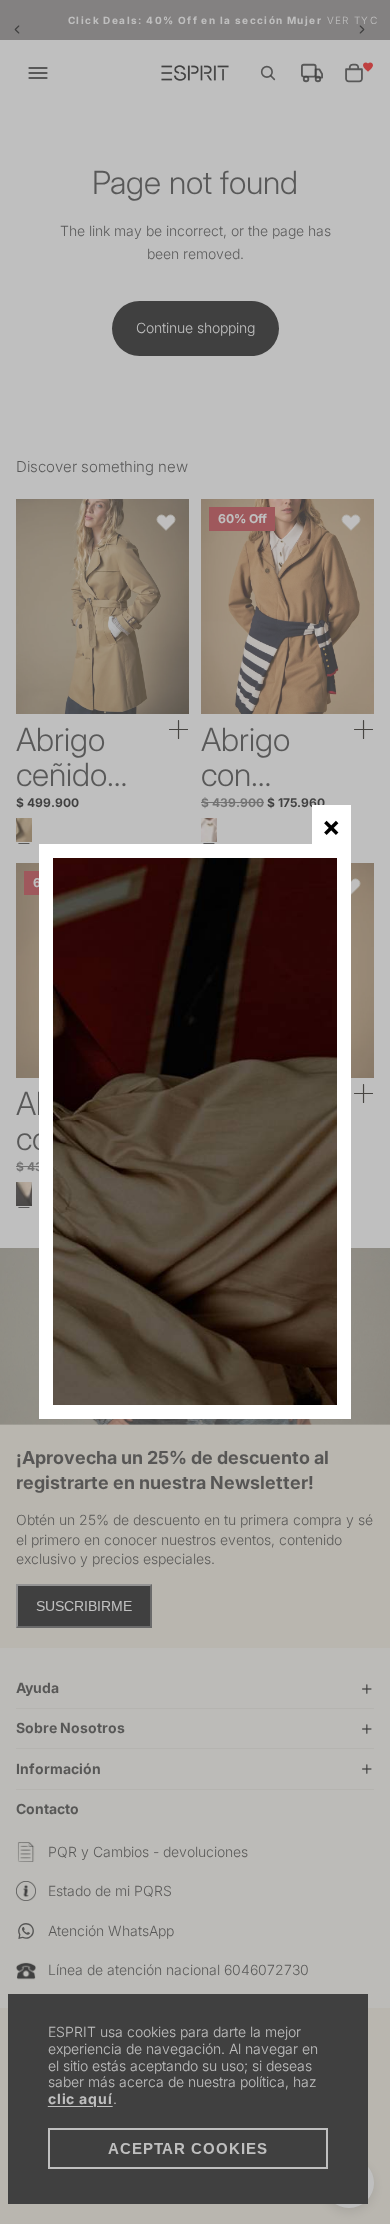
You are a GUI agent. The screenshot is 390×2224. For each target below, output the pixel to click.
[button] (331, 824)
